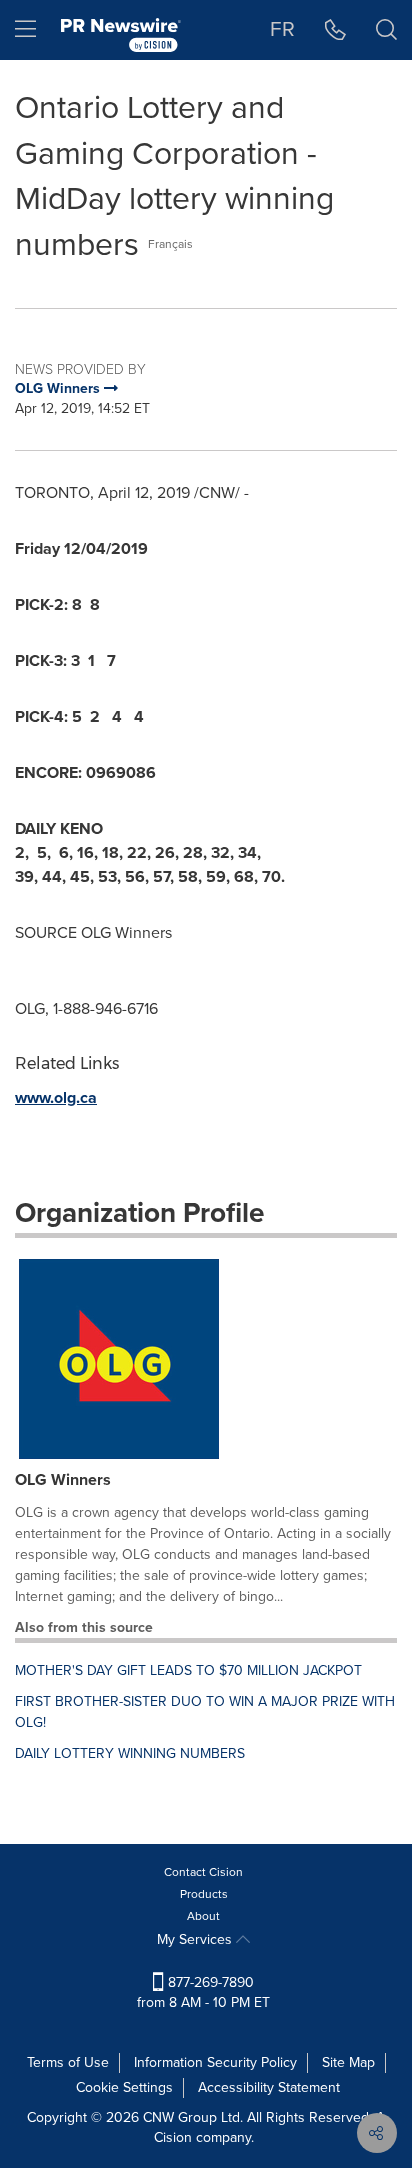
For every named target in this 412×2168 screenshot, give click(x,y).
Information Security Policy (215, 2062)
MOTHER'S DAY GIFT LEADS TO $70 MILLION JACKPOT (188, 1670)
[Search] (386, 30)
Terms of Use (68, 2062)
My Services (196, 1939)
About (203, 1916)
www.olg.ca (56, 1097)
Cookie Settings (124, 2087)
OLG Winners (63, 1479)
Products (204, 1894)
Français (170, 244)
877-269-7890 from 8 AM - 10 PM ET (203, 1992)
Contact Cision (203, 1872)
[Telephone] (335, 30)
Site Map (348, 2062)
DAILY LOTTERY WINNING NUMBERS (130, 1753)
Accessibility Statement (269, 2087)
